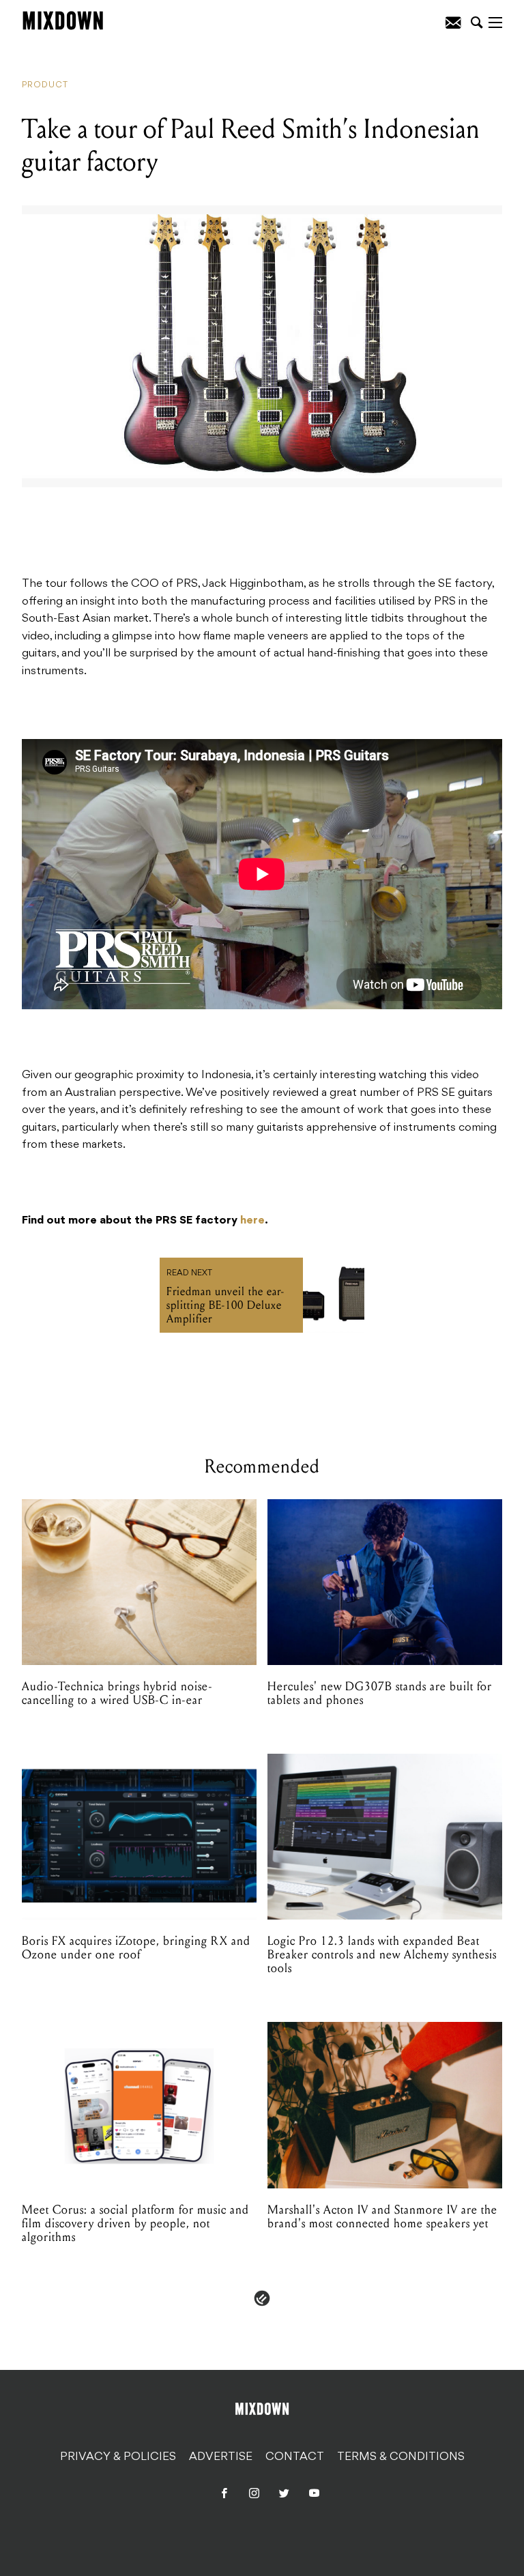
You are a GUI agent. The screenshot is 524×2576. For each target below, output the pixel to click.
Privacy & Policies (118, 2457)
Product (45, 85)
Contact (295, 2457)
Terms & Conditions (401, 2457)
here (252, 1221)
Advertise (221, 2457)
